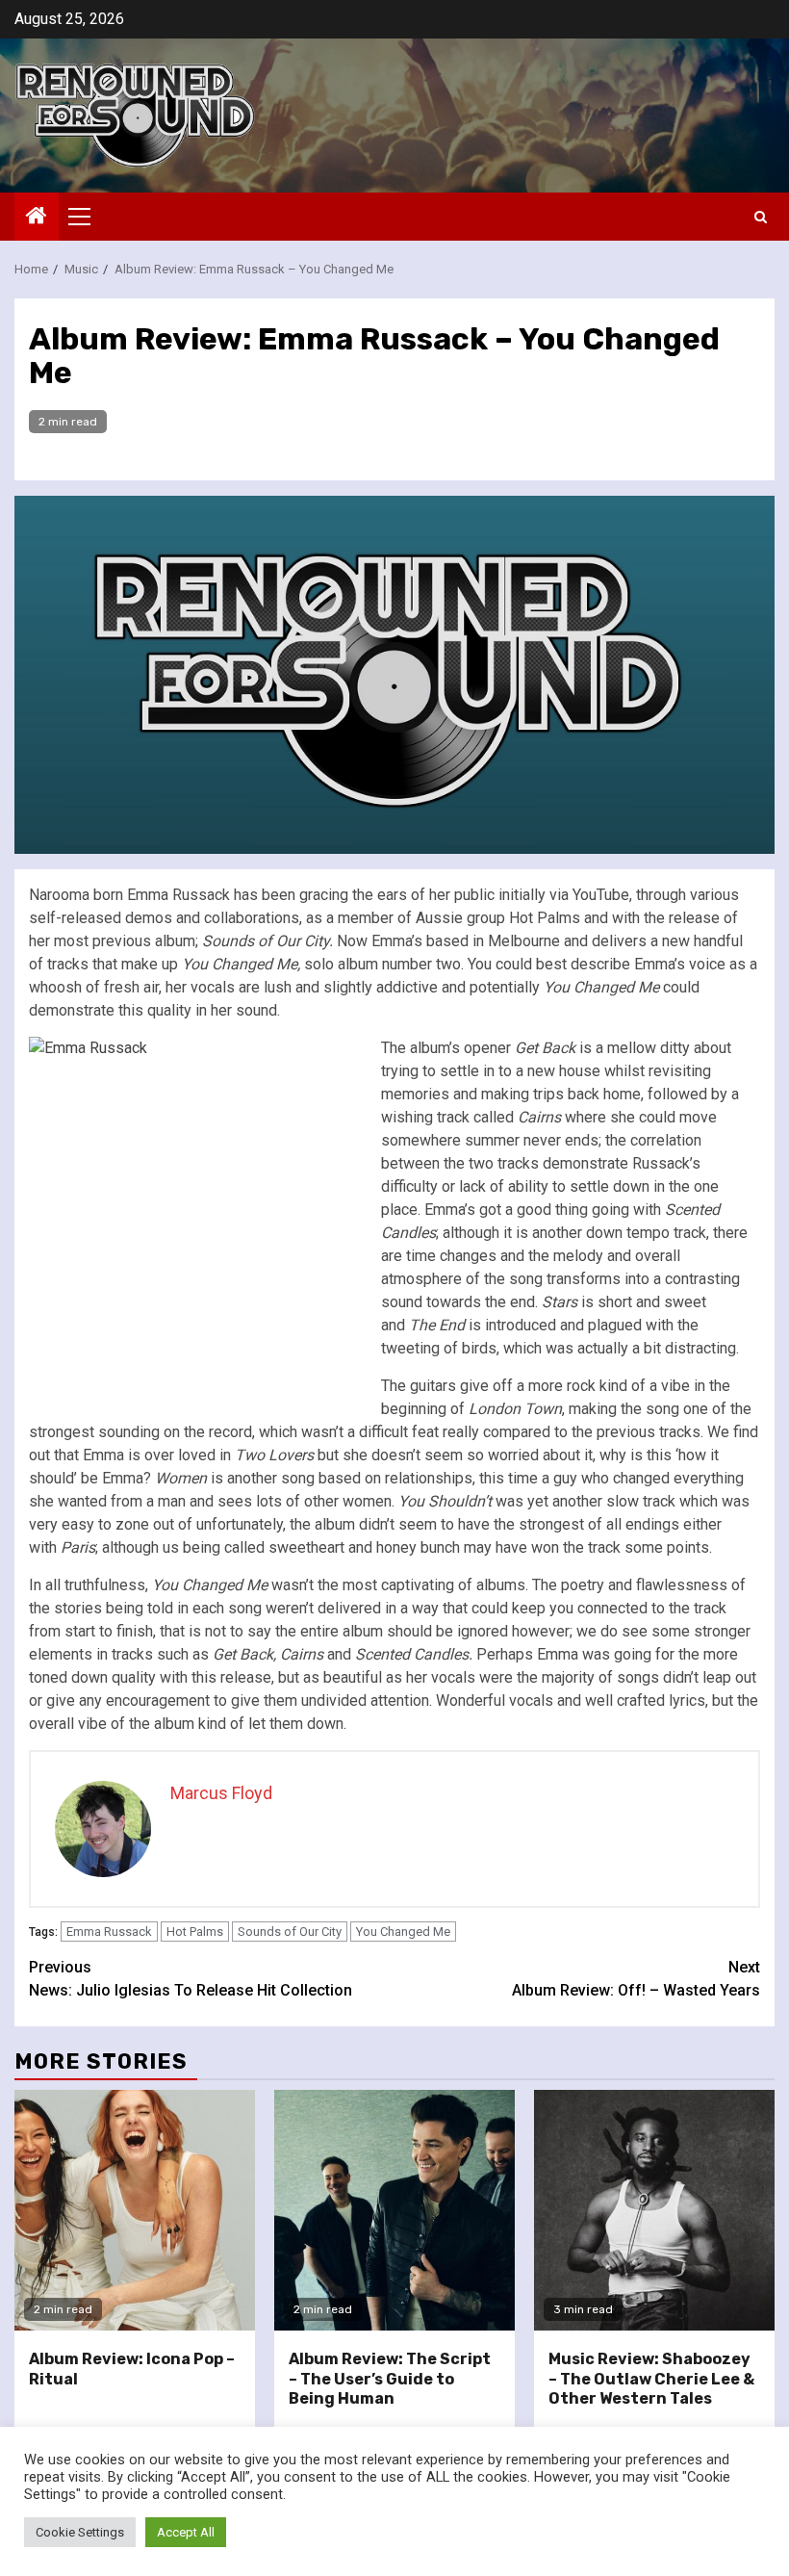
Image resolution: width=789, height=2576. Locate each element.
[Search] (761, 217)
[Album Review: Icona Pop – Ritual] (135, 2210)
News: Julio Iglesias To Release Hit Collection (191, 1979)
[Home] (37, 218)
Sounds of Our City (290, 1932)
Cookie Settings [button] (80, 2532)
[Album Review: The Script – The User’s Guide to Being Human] (394, 2210)
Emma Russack (109, 1932)
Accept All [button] (186, 2532)
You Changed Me (403, 1932)
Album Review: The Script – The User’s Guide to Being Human (390, 2379)
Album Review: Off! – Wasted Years (636, 1979)
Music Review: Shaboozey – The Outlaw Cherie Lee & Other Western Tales (651, 2379)
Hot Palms (195, 1932)
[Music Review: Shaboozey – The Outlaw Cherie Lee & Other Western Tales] (654, 2210)
